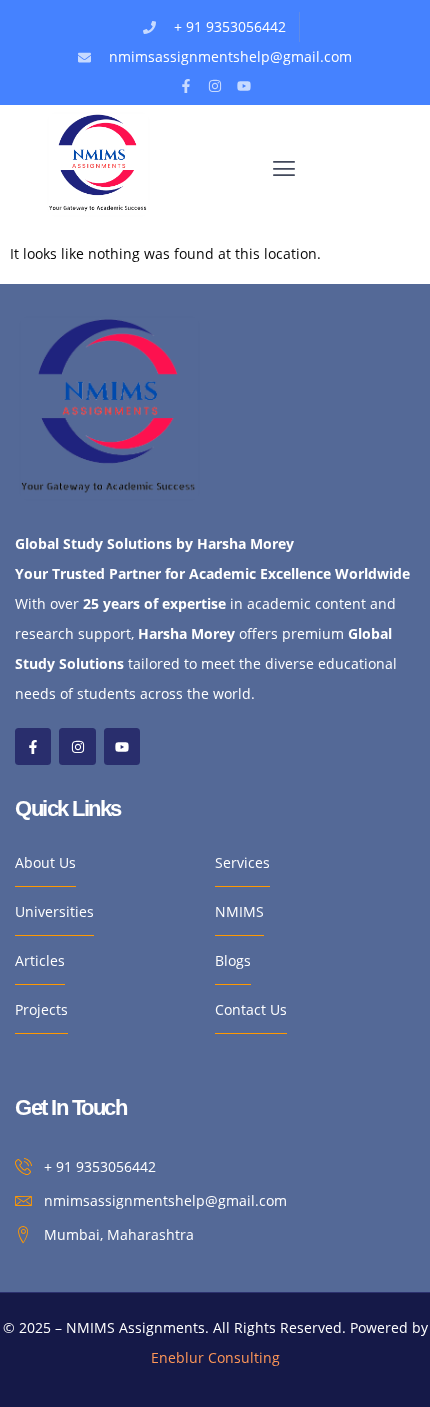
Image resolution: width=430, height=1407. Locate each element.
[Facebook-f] (186, 86)
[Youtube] (244, 86)
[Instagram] (215, 86)
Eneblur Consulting (215, 1357)
